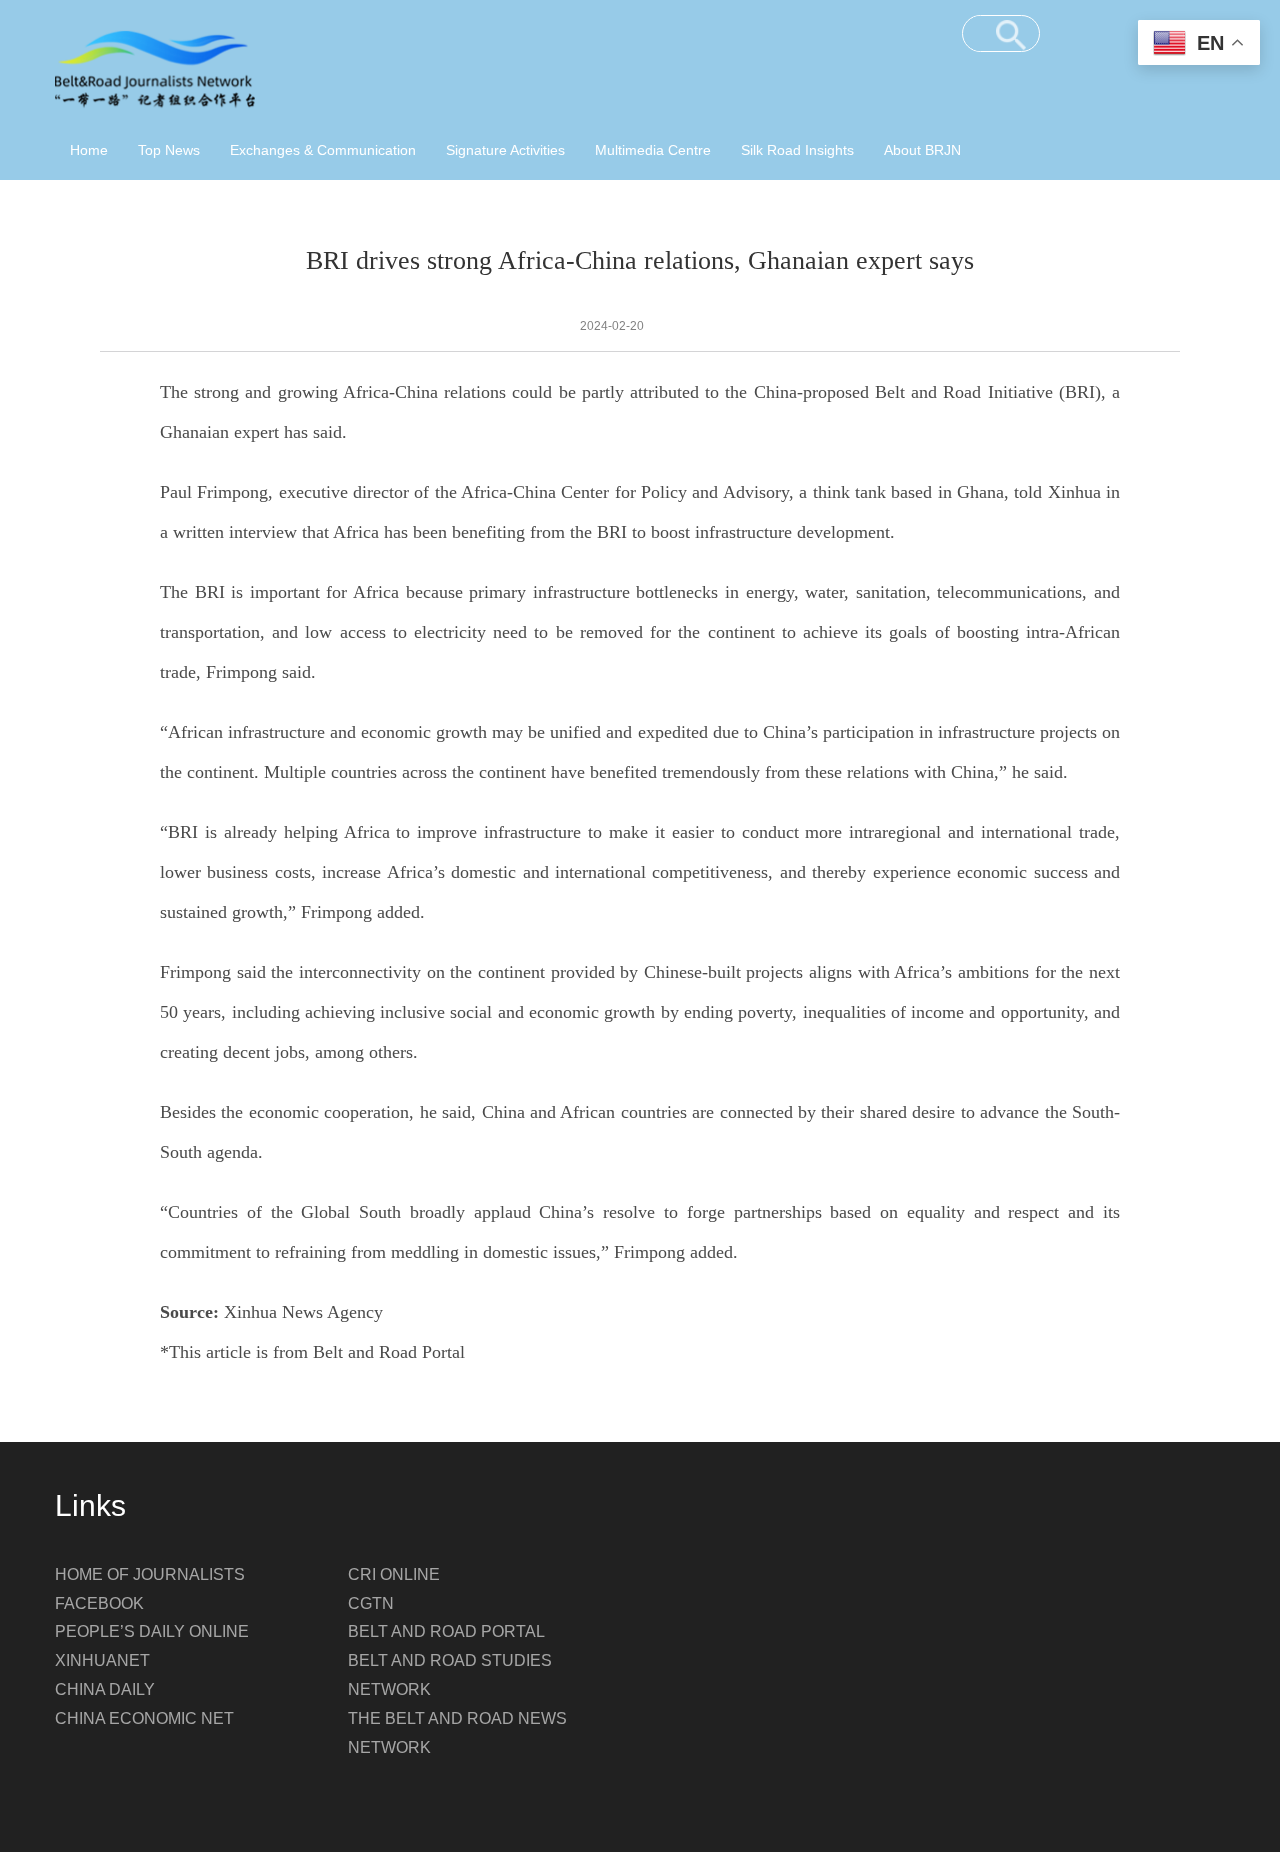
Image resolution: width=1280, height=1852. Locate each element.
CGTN (371, 1603)
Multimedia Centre (653, 150)
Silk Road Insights (797, 150)
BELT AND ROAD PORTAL (446, 1631)
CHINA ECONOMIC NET (144, 1718)
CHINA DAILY (105, 1689)
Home (89, 150)
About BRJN (922, 150)
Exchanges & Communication (323, 150)
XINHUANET (102, 1660)
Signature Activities (505, 150)
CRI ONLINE (394, 1574)
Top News (169, 150)
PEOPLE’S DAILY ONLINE (152, 1631)
